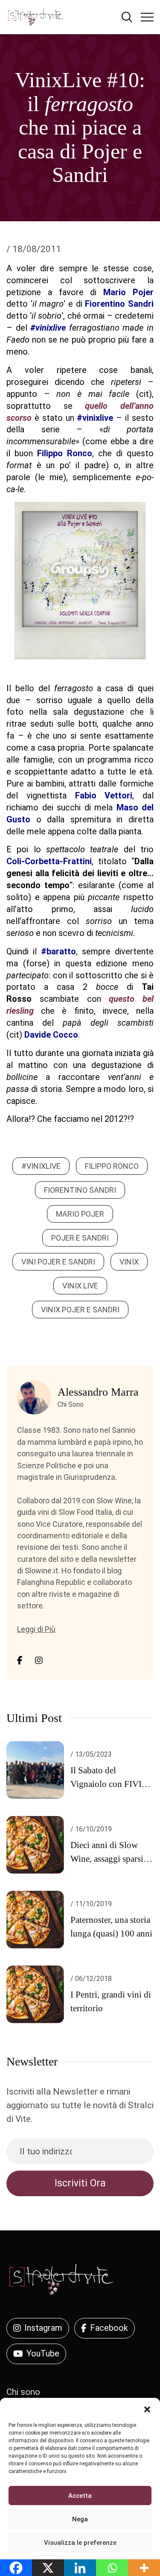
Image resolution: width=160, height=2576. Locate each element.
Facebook (109, 2328)
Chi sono (23, 2392)
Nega (80, 2519)
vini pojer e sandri (58, 1262)
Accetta (80, 2496)
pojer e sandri (80, 1238)
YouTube (43, 2353)
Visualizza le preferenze (80, 2543)
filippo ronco (112, 1166)
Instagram (43, 2328)
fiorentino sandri (80, 1190)
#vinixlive (41, 1166)
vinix (129, 1262)
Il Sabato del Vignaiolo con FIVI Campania (106, 1784)
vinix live (80, 1286)
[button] (147, 2409)
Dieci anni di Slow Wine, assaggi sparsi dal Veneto (107, 1859)
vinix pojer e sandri (80, 1310)
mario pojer (80, 1214)
